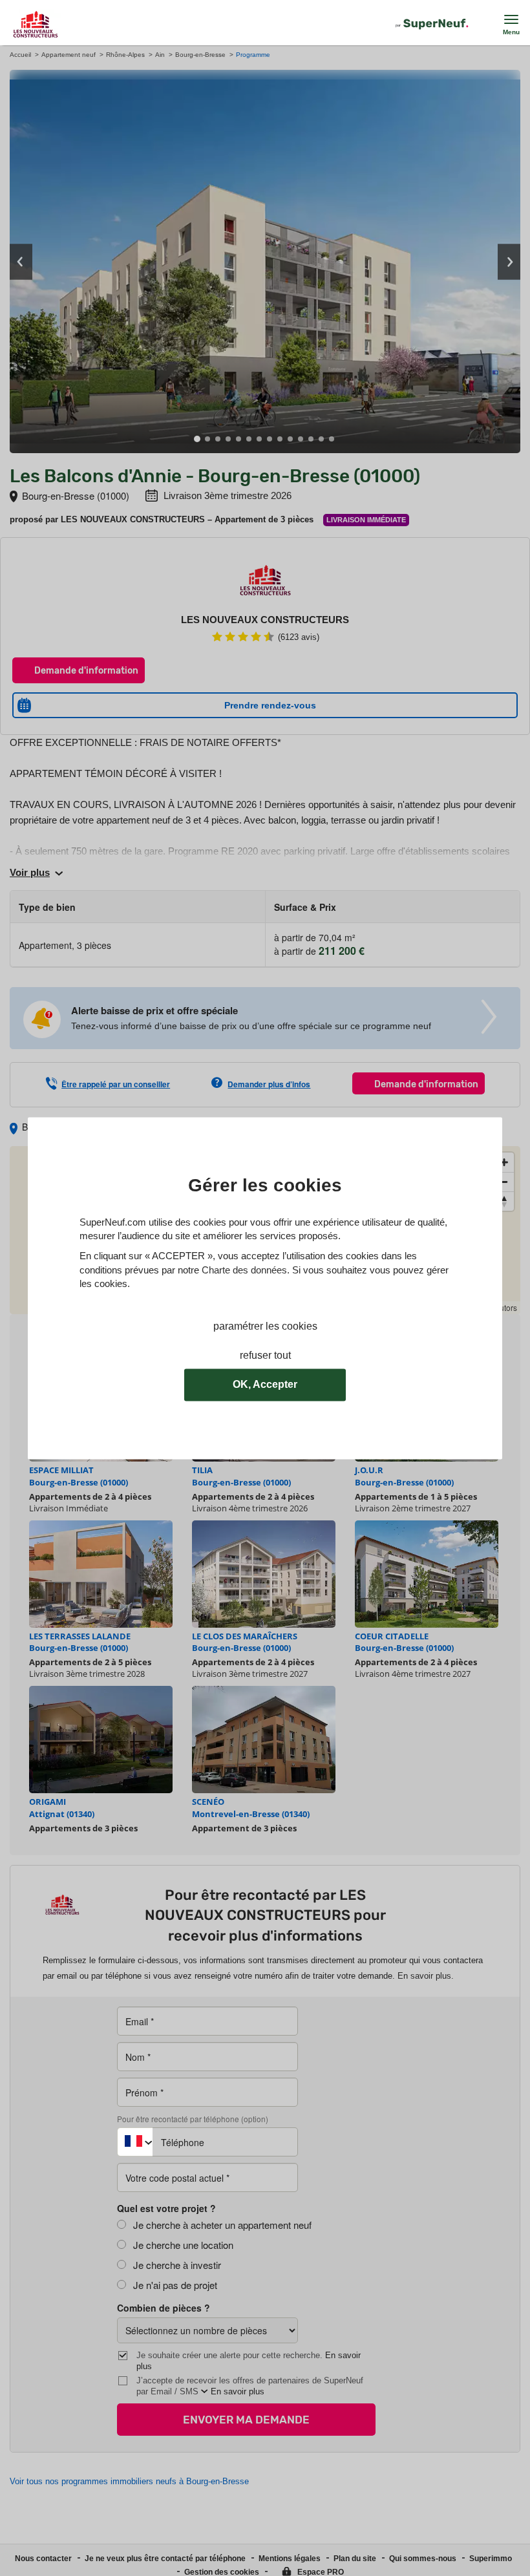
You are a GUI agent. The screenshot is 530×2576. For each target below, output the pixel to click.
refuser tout (265, 1355)
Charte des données (244, 1270)
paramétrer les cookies (265, 1326)
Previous (21, 261)
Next (509, 261)
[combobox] (135, 2142)
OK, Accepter (265, 1384)
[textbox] (135, 2137)
